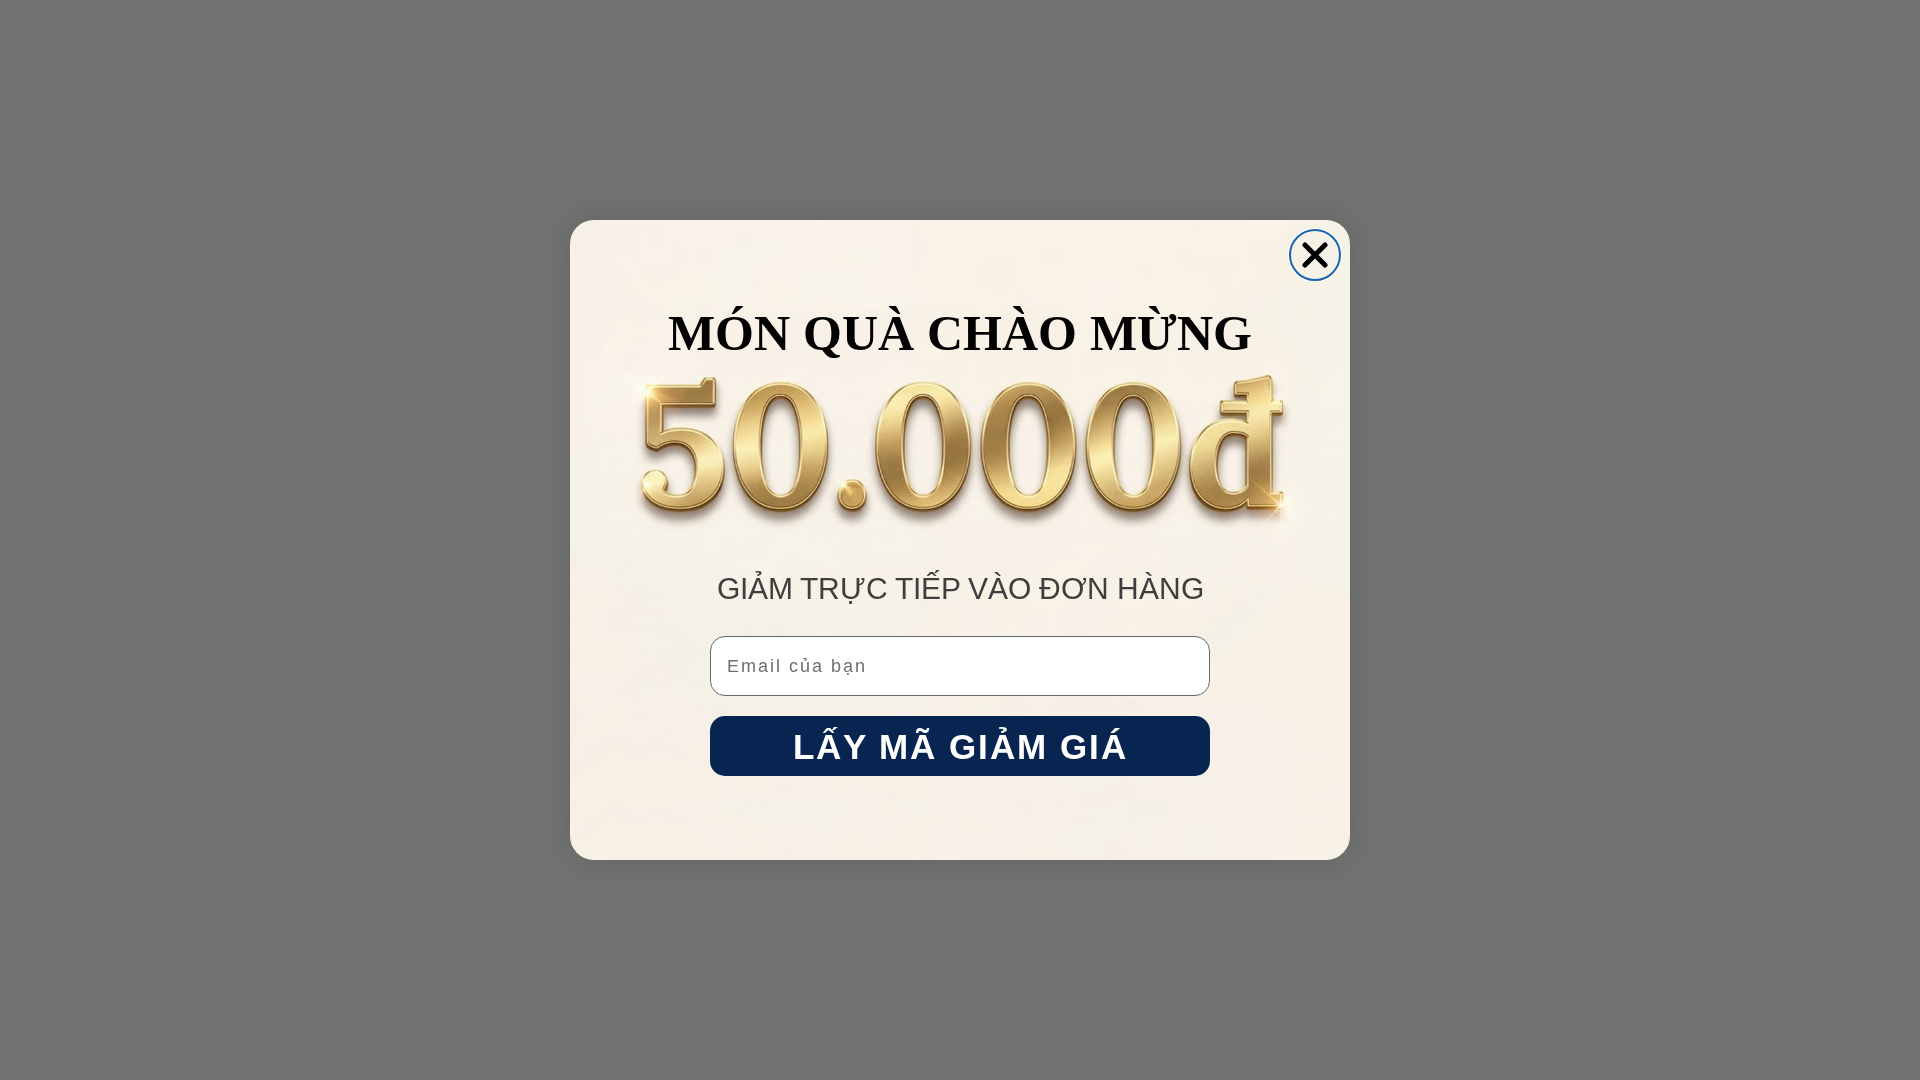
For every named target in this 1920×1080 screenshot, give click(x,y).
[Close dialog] (1315, 255)
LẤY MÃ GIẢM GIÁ (960, 746)
